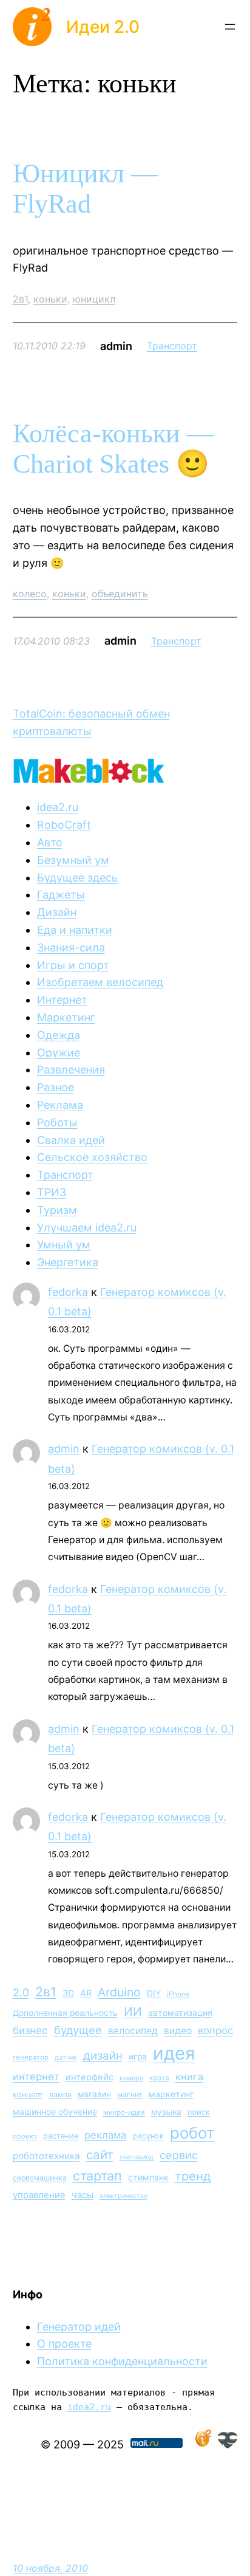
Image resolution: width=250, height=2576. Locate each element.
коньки (50, 299)
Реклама (60, 1105)
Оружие (59, 1053)
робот (192, 2133)
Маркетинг (66, 1017)
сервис (179, 2155)
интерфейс (90, 2077)
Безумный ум (73, 860)
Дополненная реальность (65, 2013)
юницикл (94, 299)
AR (86, 1993)
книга (189, 2077)
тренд (193, 2176)
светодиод (137, 2157)
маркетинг (171, 2094)
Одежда (59, 1035)
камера (131, 2078)
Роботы (57, 1122)
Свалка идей (71, 1140)
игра (138, 2057)
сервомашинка (40, 2178)
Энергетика (68, 1262)
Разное (56, 1087)
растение (61, 2136)
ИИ (133, 2012)
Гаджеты (61, 895)
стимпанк (148, 2177)
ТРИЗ (52, 1192)
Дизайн (57, 912)
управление (39, 2195)
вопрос (215, 2030)
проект (25, 2136)
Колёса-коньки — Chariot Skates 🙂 (113, 449)
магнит (130, 2095)
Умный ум (64, 1245)
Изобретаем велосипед (100, 982)
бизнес (30, 2030)
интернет (36, 2077)
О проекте (64, 2344)
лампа (60, 2095)
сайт (100, 2155)
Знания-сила (71, 947)
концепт (28, 2095)
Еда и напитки (75, 930)
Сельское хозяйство (92, 1157)
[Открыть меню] (230, 27)
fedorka (68, 1292)
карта (159, 2078)
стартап (97, 2176)
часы (83, 2195)
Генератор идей (79, 2327)
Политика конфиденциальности (122, 2361)
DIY (154, 1993)
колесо (30, 594)
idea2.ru (58, 807)
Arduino (119, 1992)
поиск (199, 2112)
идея (174, 2053)
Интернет (62, 1000)
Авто (50, 842)
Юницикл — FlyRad (85, 189)
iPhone (178, 1994)
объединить (120, 594)
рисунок (148, 2136)
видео (178, 2031)
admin (64, 1449)
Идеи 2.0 (103, 27)
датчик (66, 2057)
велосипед (133, 2031)
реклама (105, 2135)
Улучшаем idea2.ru (87, 1228)
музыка (166, 2112)
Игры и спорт (73, 965)
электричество (123, 2196)
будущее (78, 2030)
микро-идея (124, 2112)
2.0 (21, 1992)
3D (68, 1993)
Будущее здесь (77, 878)
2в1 (20, 299)
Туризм (57, 1210)
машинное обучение (55, 2112)
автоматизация (180, 2012)
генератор (31, 2057)
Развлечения (71, 1070)
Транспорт (172, 346)
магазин (94, 2094)
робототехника (46, 2156)
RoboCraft (64, 825)
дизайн (103, 2056)
